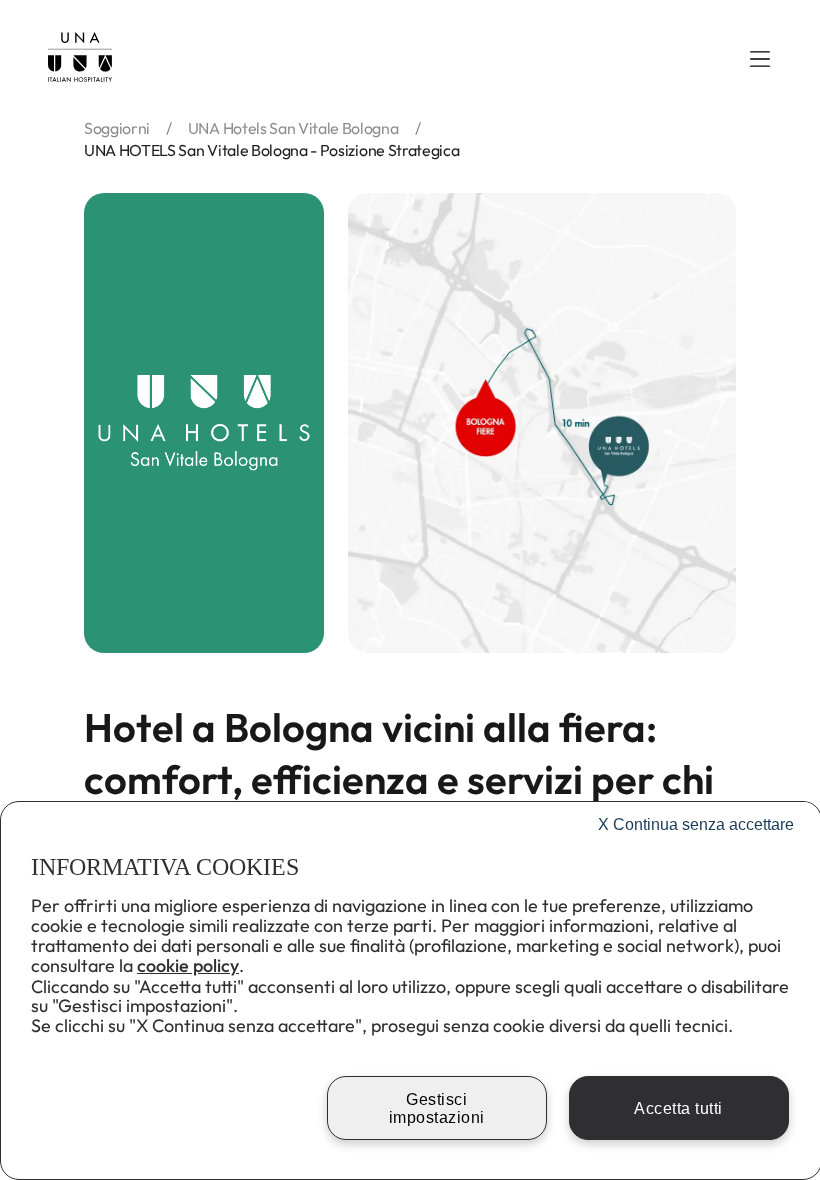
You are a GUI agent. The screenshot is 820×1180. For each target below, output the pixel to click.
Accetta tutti (678, 1108)
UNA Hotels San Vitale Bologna (293, 128)
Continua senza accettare (696, 824)
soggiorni (117, 128)
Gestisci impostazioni (437, 1108)
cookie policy (188, 965)
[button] (760, 59)
